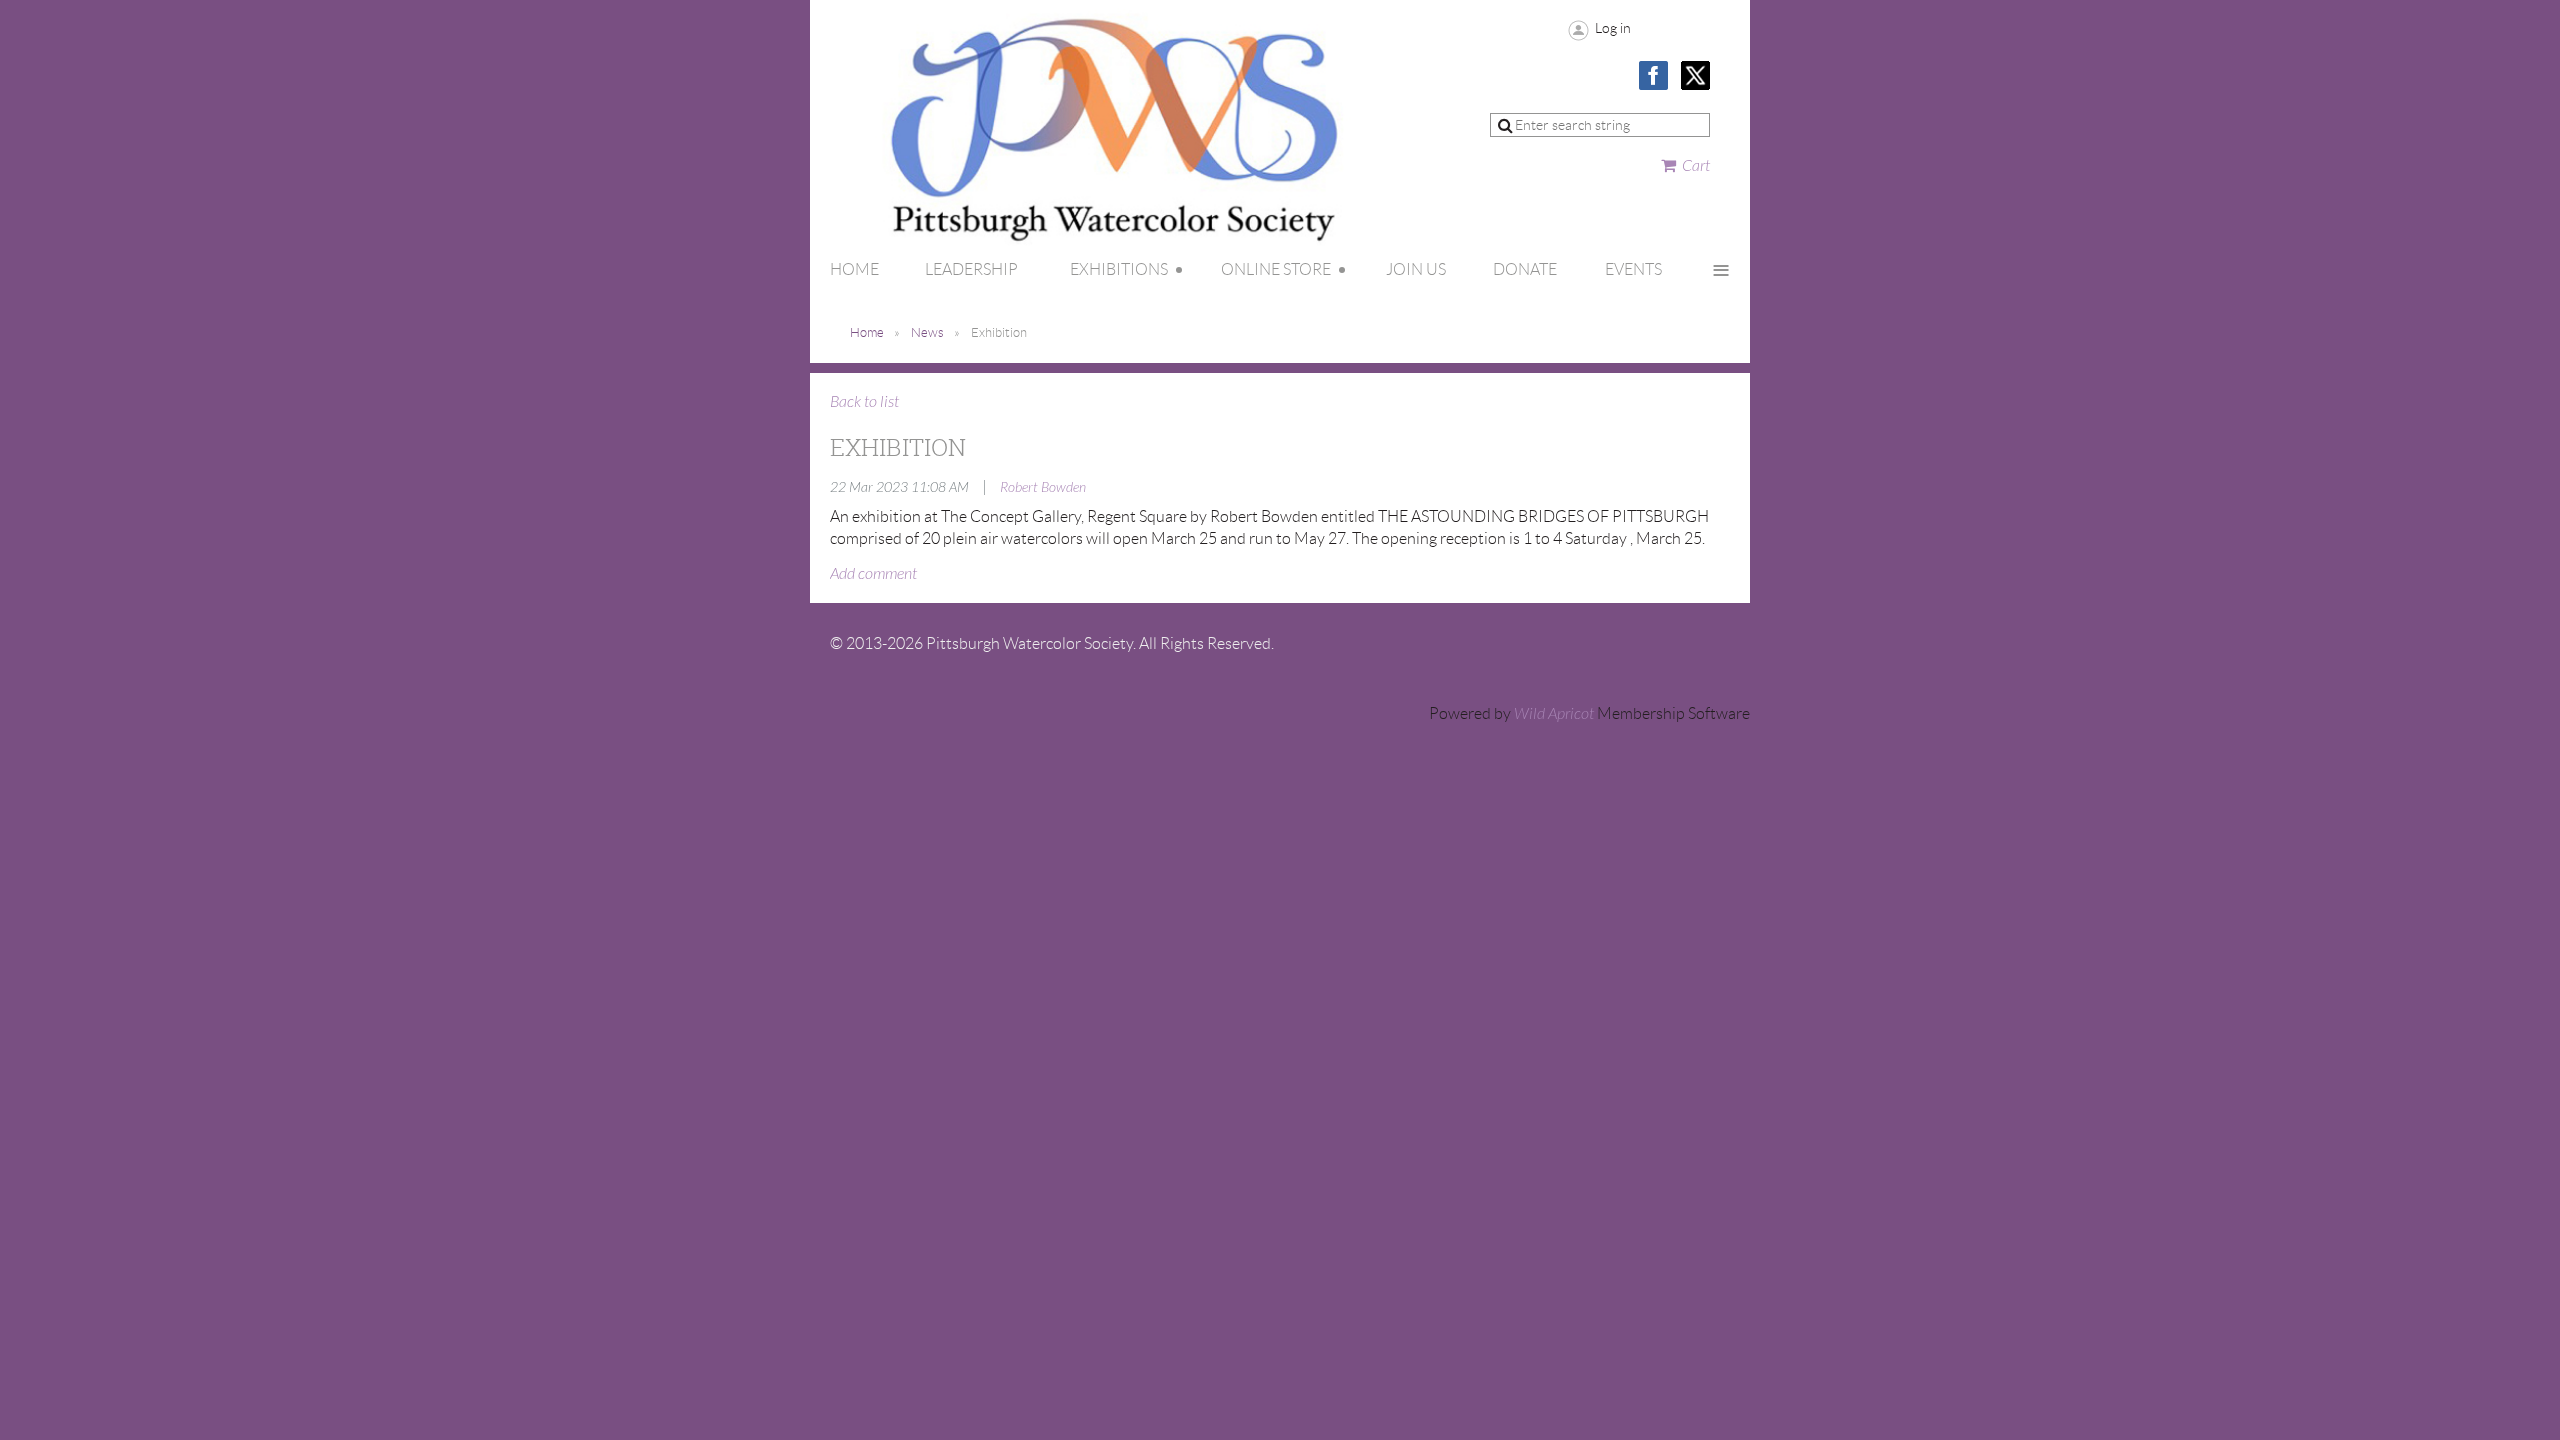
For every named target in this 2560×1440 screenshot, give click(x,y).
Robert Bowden (1043, 487)
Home (867, 332)
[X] (1695, 75)
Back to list (864, 402)
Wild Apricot (1554, 714)
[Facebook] (1653, 75)
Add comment (873, 574)
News (927, 332)
